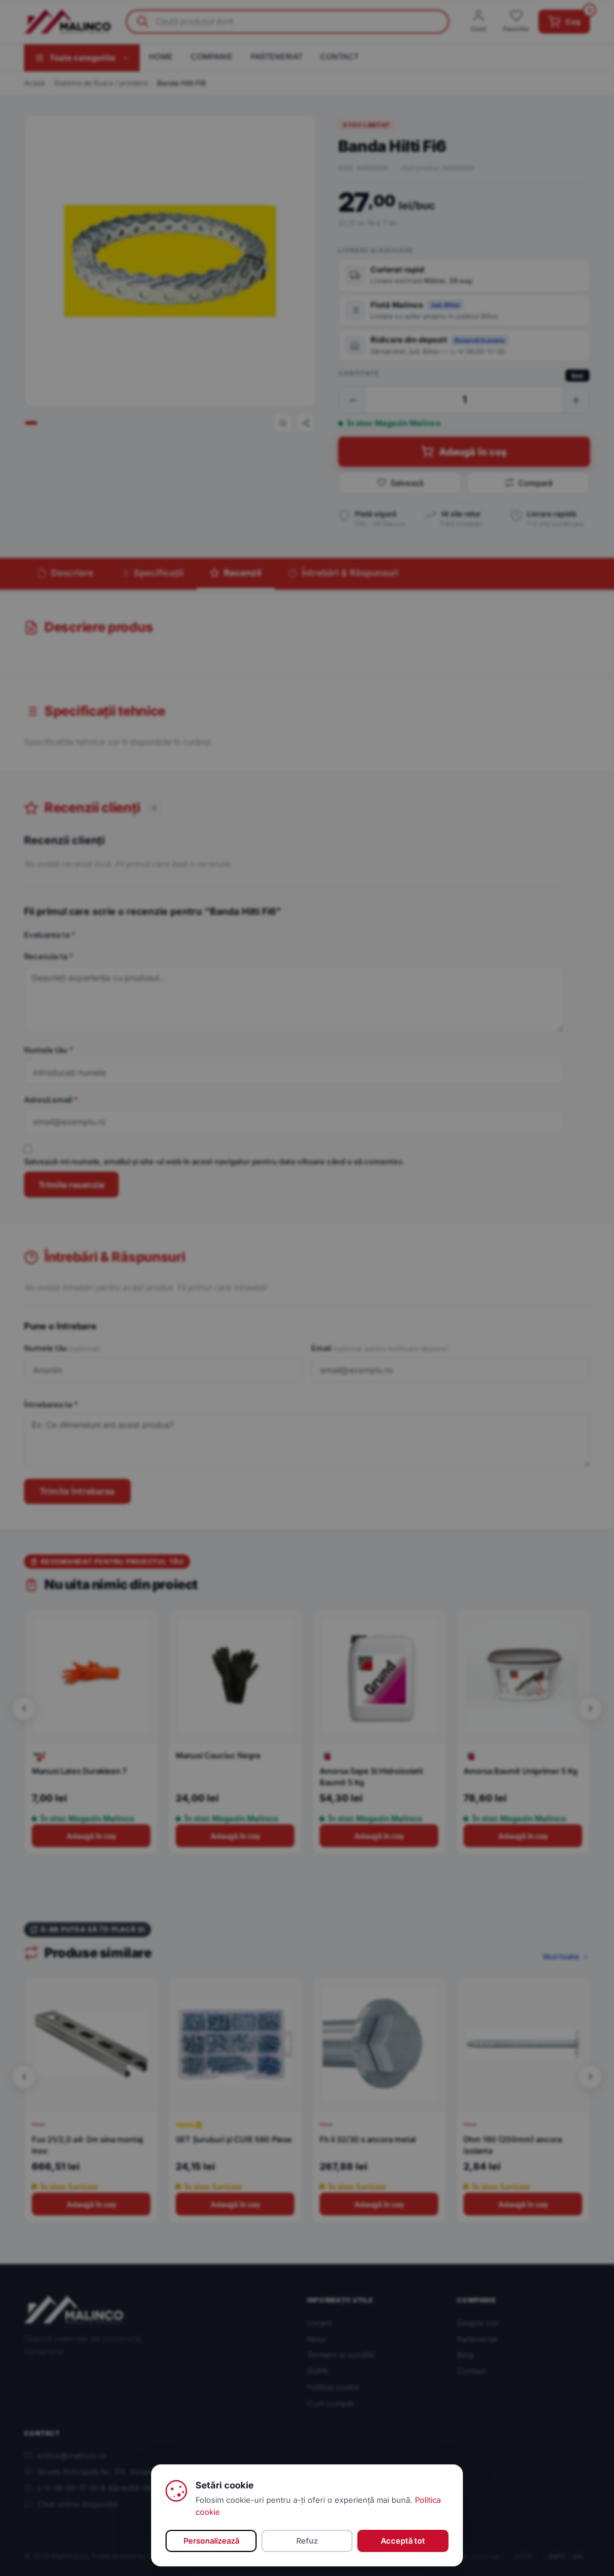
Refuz (307, 2541)
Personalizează (211, 2541)
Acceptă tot (403, 2541)
